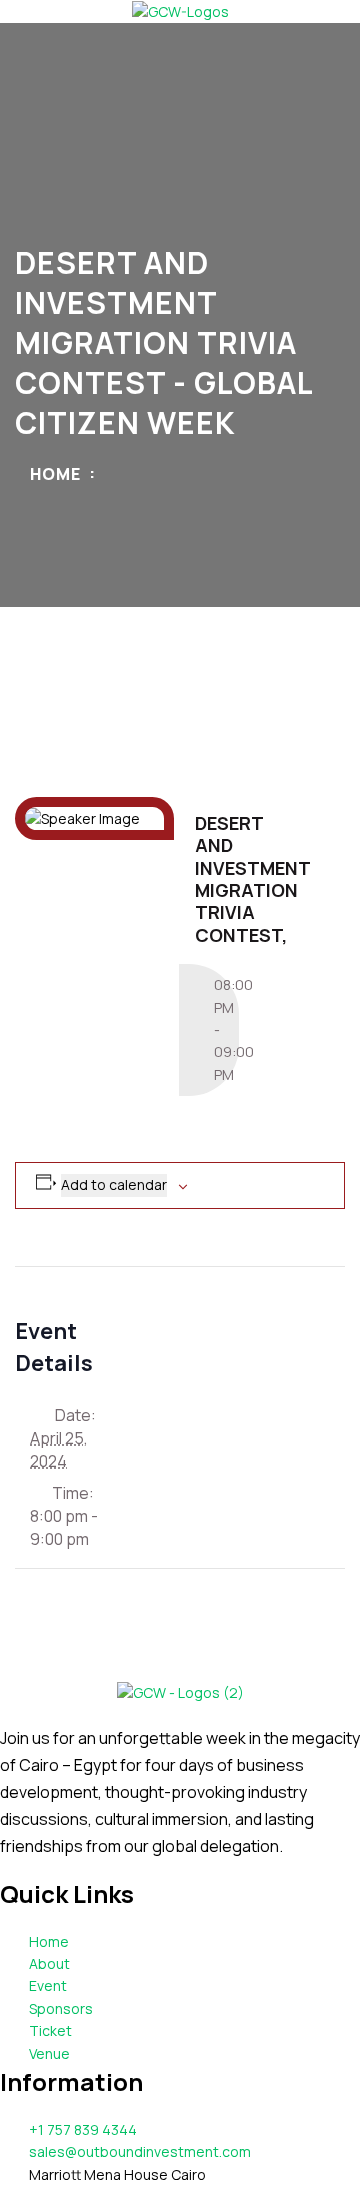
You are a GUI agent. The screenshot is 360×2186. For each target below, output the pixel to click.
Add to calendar (114, 1184)
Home (55, 474)
